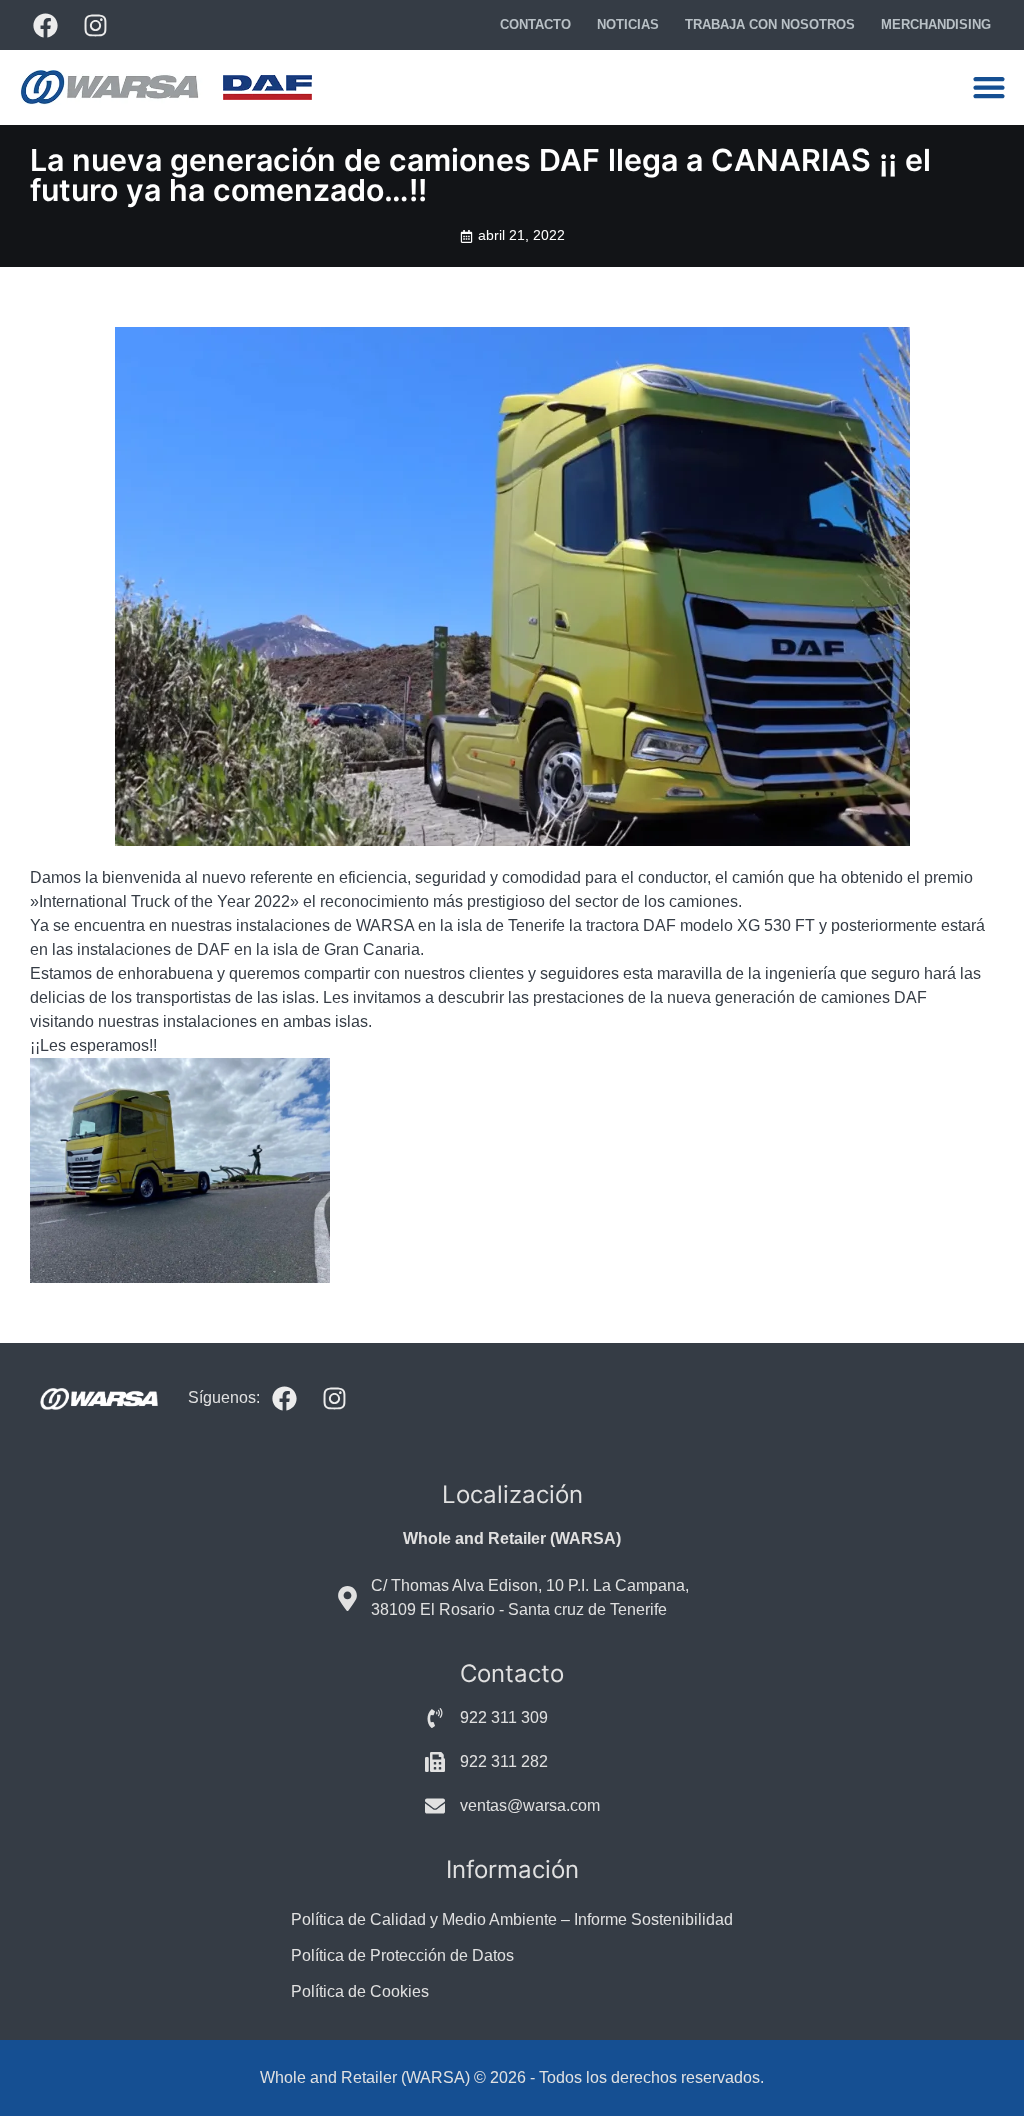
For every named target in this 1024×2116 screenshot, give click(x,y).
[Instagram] (95, 25)
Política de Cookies (360, 1991)
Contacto (535, 24)
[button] (988, 87)
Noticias (628, 24)
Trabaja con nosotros (770, 24)
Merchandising (936, 24)
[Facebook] (45, 25)
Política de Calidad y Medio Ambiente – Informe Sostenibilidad (512, 1919)
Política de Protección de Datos (402, 1955)
